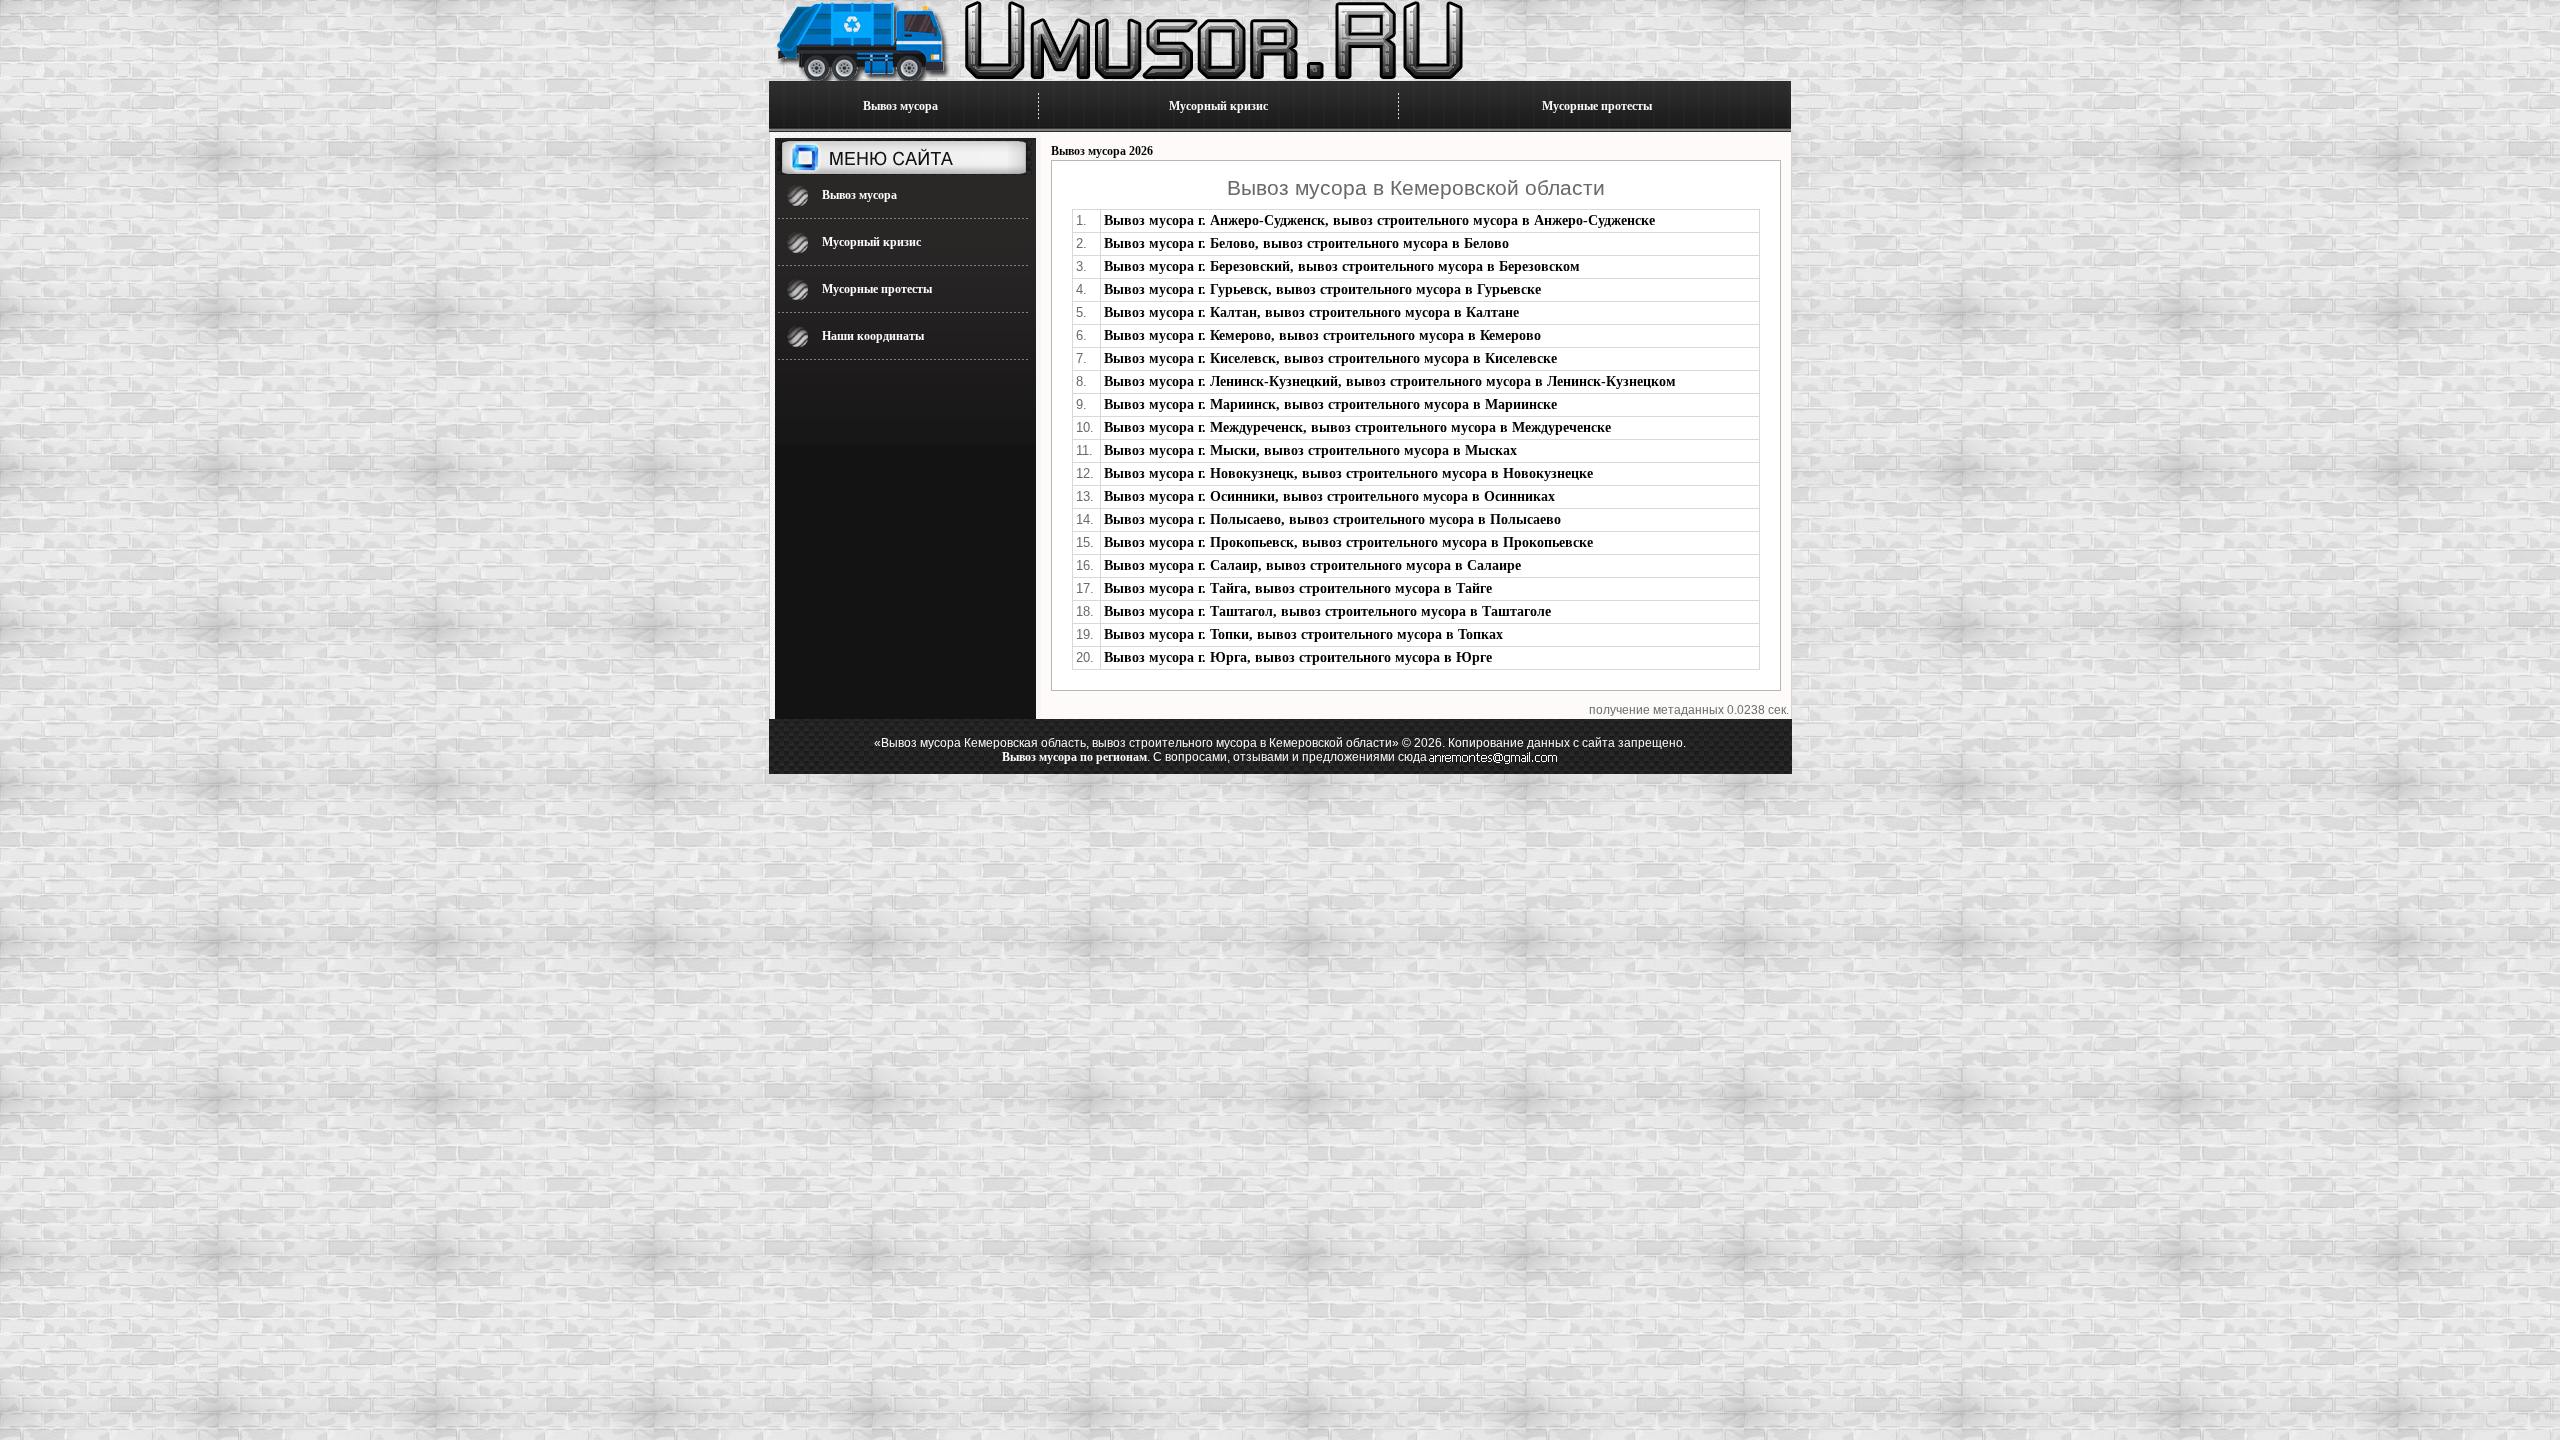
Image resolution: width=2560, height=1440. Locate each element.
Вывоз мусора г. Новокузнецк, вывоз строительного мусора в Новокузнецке (1348, 473)
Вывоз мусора (900, 106)
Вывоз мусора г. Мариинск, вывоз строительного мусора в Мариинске (1330, 404)
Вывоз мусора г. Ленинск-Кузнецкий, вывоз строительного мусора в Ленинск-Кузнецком (1390, 381)
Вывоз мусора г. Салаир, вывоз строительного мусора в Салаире (1312, 565)
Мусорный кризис (1218, 106)
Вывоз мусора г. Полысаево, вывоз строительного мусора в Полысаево (1332, 519)
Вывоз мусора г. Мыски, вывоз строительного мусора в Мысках (1310, 450)
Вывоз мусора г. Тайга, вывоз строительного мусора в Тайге (1298, 588)
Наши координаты (873, 336)
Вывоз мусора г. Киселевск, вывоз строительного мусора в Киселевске (1330, 358)
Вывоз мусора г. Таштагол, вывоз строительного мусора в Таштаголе (1327, 611)
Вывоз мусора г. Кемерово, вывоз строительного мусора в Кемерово (1322, 335)
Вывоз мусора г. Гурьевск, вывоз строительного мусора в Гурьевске (1322, 289)
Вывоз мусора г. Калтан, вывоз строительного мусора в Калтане (1311, 312)
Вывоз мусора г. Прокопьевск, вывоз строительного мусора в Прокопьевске (1348, 542)
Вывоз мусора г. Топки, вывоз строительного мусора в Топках (1303, 634)
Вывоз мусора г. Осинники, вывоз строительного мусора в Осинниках (1329, 496)
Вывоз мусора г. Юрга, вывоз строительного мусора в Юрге (1298, 657)
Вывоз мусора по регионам (1074, 757)
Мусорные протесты (1597, 106)
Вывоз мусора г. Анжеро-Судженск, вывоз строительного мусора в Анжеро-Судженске (1379, 220)
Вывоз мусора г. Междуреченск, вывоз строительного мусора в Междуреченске (1357, 427)
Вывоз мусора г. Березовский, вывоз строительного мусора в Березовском (1342, 266)
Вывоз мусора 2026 (1102, 151)
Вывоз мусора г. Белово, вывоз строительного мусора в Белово (1306, 243)
